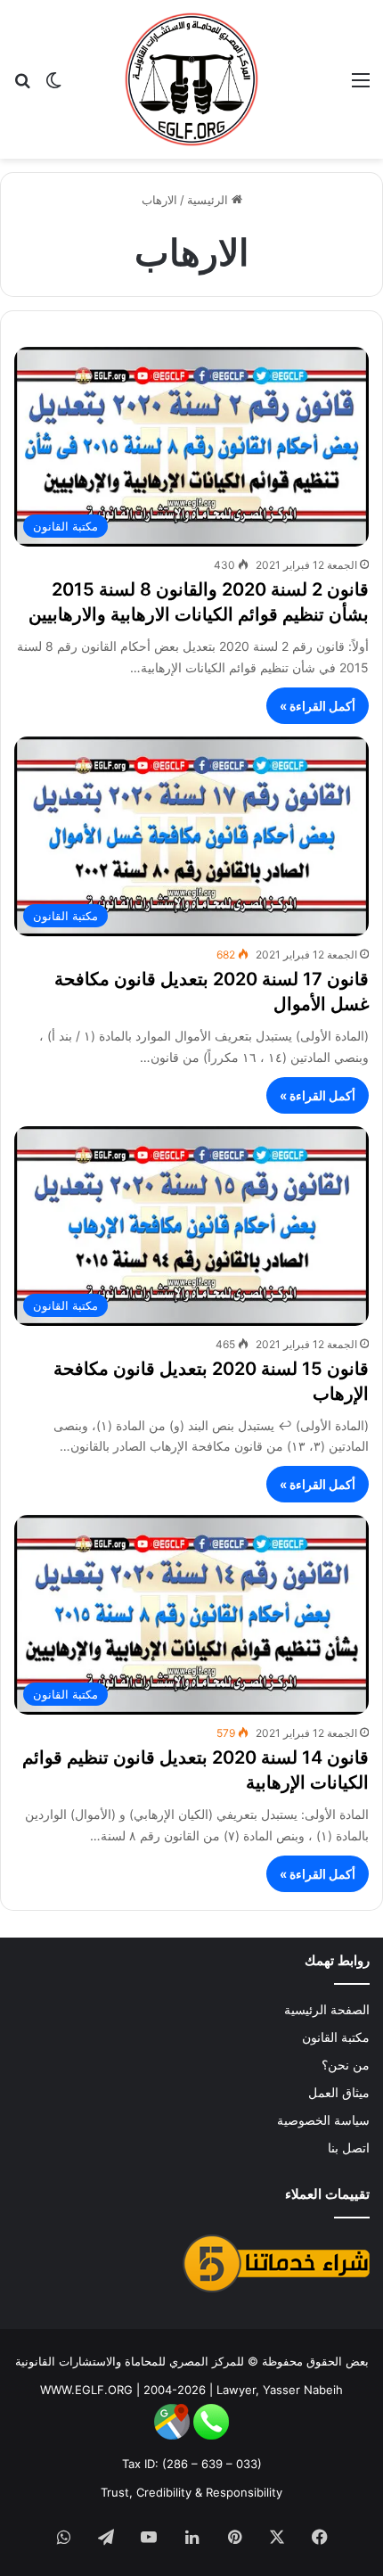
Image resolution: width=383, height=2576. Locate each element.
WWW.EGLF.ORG (86, 2390)
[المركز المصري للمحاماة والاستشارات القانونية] (191, 79)
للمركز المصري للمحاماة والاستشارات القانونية (130, 2361)
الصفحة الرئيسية (327, 2010)
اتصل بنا (349, 2148)
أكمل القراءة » (318, 706)
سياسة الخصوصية (323, 2120)
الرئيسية (209, 200)
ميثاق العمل (339, 2093)
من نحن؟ (346, 2065)
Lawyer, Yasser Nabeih (280, 2390)
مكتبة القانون (336, 2037)
